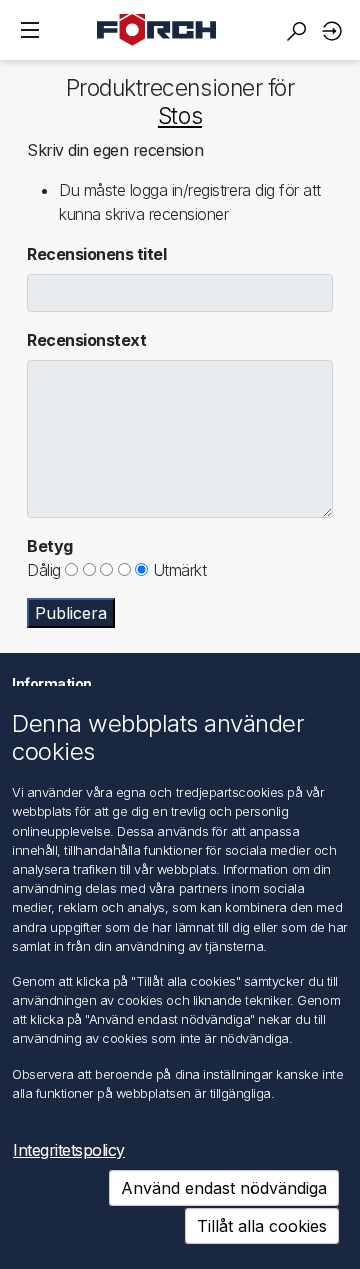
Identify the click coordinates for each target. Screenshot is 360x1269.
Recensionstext (86, 340)
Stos (180, 116)
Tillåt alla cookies (262, 1226)
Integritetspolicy (69, 1150)
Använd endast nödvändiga (224, 1188)
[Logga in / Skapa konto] (335, 30)
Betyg (50, 546)
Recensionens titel (96, 254)
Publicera (71, 613)
